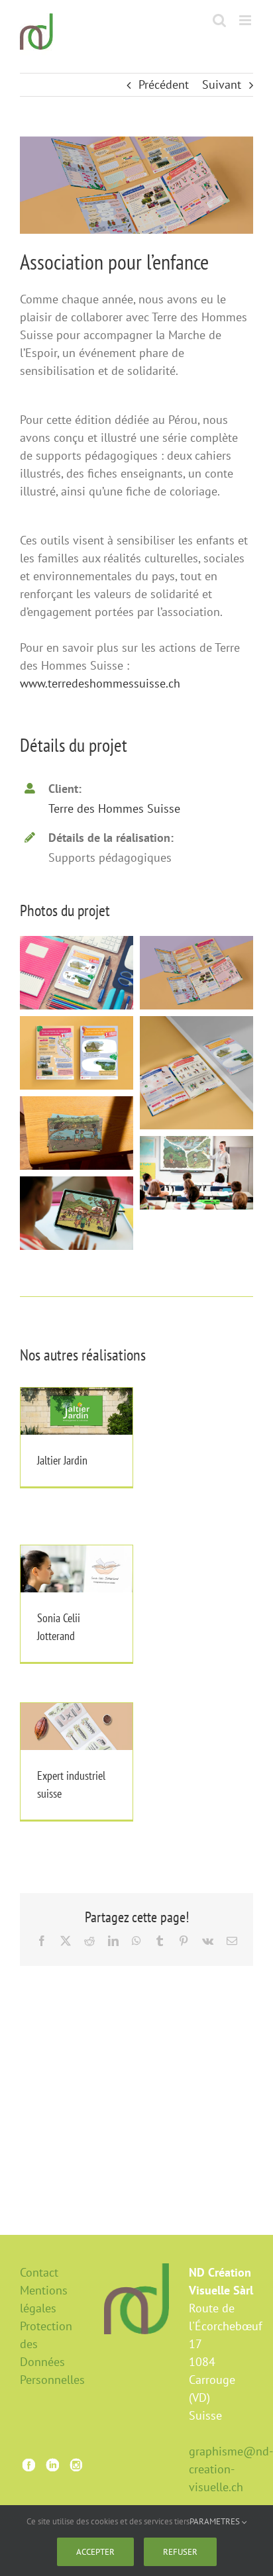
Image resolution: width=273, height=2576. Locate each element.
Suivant (222, 84)
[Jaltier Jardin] (77, 1411)
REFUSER (180, 2552)
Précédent (164, 84)
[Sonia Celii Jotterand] (77, 1569)
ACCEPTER (95, 2552)
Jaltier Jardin (76, 1396)
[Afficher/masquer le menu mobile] (246, 20)
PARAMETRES (216, 2521)
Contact (39, 2272)
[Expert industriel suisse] (77, 1726)
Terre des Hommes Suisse (114, 808)
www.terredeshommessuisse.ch (100, 683)
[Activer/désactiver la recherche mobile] (219, 20)
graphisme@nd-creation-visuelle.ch (231, 2469)
